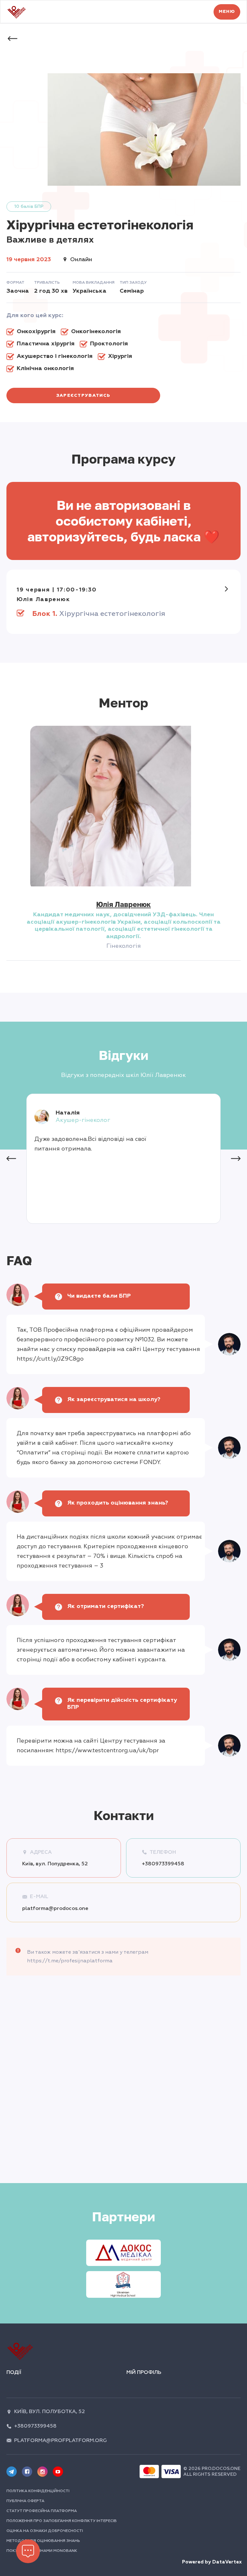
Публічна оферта (25, 2501)
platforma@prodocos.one (55, 1908)
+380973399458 (163, 1864)
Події (14, 2372)
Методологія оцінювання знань (43, 2541)
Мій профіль (144, 2372)
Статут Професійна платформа (42, 2511)
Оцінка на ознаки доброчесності (45, 2531)
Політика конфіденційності (38, 2491)
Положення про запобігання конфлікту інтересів (62, 2521)
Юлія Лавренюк (123, 904)
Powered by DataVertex (212, 2562)
